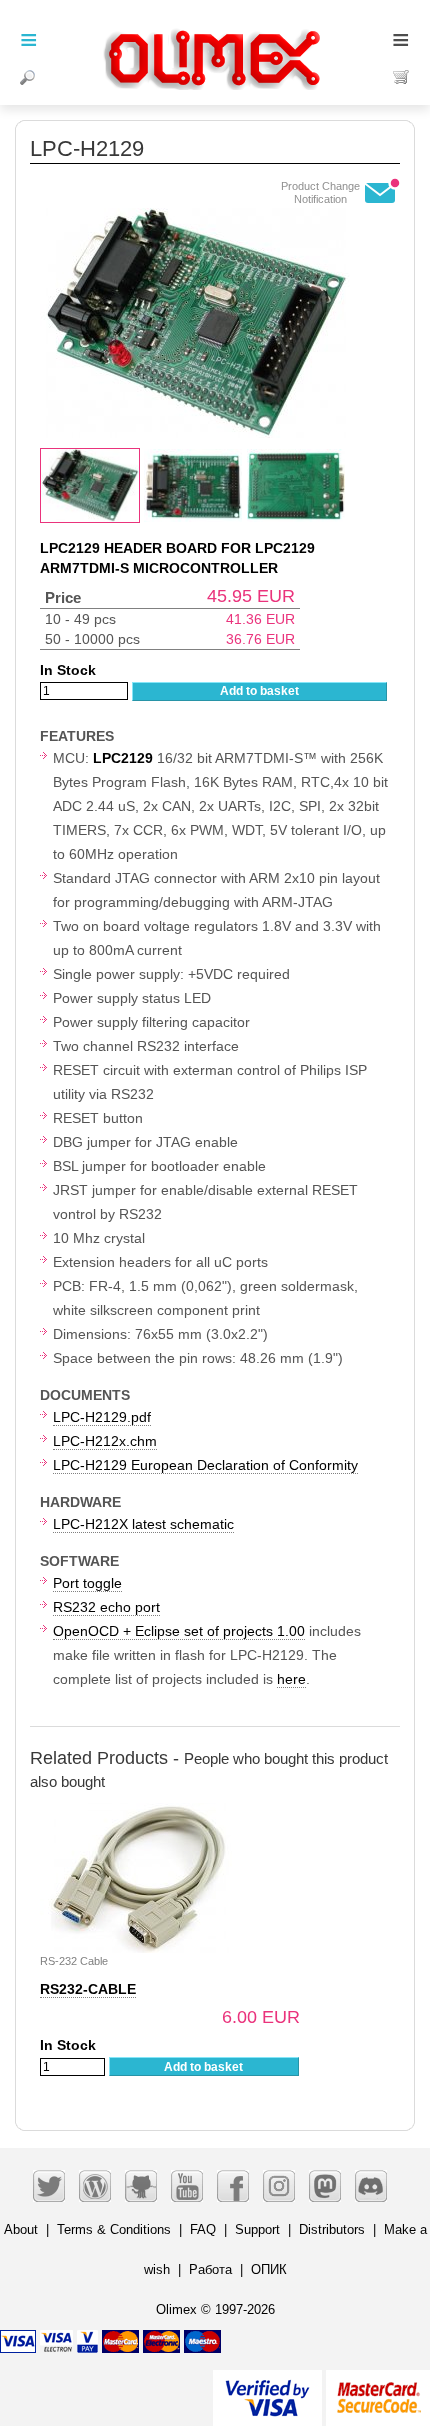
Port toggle (87, 1583)
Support (257, 2229)
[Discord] (371, 2186)
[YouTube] (187, 2186)
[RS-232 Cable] (140, 1813)
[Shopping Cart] (401, 77)
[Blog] (95, 2186)
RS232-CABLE (88, 1989)
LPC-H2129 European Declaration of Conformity (205, 1465)
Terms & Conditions (114, 2229)
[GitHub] (141, 2186)
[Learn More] (378, 2389)
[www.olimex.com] (215, 35)
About (21, 2229)
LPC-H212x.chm (105, 1441)
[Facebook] (233, 2186)
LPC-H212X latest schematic (143, 1524)
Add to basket (259, 691)
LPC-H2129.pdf (102, 1417)
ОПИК (269, 2269)
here (291, 1679)
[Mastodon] (325, 2186)
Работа (210, 2269)
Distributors (332, 2229)
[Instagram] (279, 2186)
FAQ (203, 2229)
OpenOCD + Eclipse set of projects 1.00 (179, 1631)
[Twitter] (49, 2186)
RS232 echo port (106, 1607)
